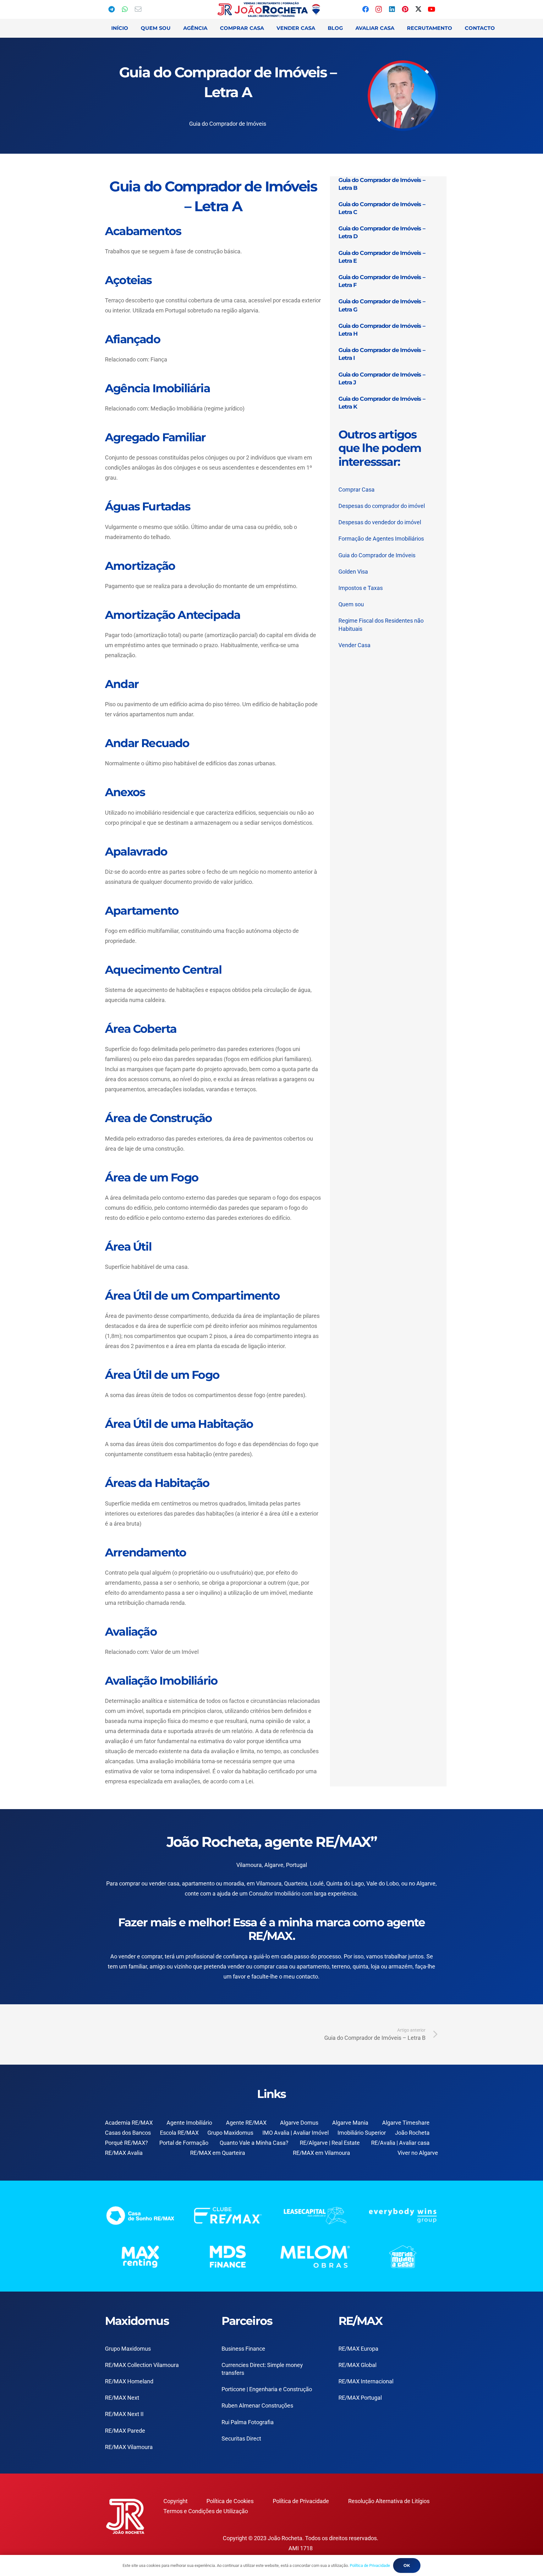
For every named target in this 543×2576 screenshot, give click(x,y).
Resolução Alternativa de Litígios (389, 2501)
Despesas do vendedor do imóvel (380, 522)
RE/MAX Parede (125, 2431)
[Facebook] (365, 9)
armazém (400, 1966)
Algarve (426, 1883)
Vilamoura (269, 1883)
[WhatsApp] (125, 9)
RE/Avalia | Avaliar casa (400, 2143)
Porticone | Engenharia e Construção (267, 2389)
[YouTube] (431, 9)
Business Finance (243, 2349)
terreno (341, 1966)
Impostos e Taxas (361, 588)
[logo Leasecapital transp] (315, 2215)
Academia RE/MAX (129, 2123)
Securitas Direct (241, 2438)
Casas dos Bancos (128, 2133)
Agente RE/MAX (246, 2123)
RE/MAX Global (357, 2365)
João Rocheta (412, 2133)
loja (375, 1966)
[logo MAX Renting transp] (140, 2257)
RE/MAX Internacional (366, 2381)
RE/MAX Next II (124, 2414)
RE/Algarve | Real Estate (330, 2143)
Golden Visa (353, 572)
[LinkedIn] (392, 9)
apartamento (313, 1966)
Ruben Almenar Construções (257, 2405)
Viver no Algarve (418, 2153)
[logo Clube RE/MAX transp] (228, 2215)
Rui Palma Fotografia (248, 2422)
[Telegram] (112, 9)
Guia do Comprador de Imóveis (228, 124)
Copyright (176, 2501)
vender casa (164, 1883)
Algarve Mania (350, 2123)
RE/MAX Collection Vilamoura (142, 2365)
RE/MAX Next (122, 2398)
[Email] (138, 9)
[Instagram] (379, 9)
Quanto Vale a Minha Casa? (254, 2143)
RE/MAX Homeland (129, 2381)
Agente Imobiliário (189, 2123)
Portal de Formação (184, 2143)
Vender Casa (354, 645)
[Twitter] (418, 9)
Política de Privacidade (301, 2501)
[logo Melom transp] (315, 2257)
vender (127, 1956)
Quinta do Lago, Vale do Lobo (362, 1883)
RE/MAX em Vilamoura (321, 2153)
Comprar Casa (357, 490)
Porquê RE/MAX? (126, 2143)
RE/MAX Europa (358, 2349)
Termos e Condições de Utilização (206, 2511)
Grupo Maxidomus (230, 2133)
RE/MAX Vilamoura (129, 2447)
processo (329, 1956)
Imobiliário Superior (362, 2133)
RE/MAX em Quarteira (218, 2153)
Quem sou (351, 604)
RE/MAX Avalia (124, 2153)
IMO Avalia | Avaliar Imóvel (296, 2133)
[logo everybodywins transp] (403, 2215)
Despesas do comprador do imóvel (382, 506)
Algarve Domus (299, 2123)
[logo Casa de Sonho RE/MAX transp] (140, 2215)
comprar (130, 1883)
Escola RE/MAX (179, 2133)
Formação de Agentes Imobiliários (381, 539)
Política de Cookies (230, 2501)
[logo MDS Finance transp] (228, 2257)
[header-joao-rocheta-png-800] (269, 9)
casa (282, 1966)
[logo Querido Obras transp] (403, 2257)
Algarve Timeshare (406, 2123)
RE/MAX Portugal (360, 2398)
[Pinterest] (405, 9)
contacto (307, 1976)
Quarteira (296, 1883)
